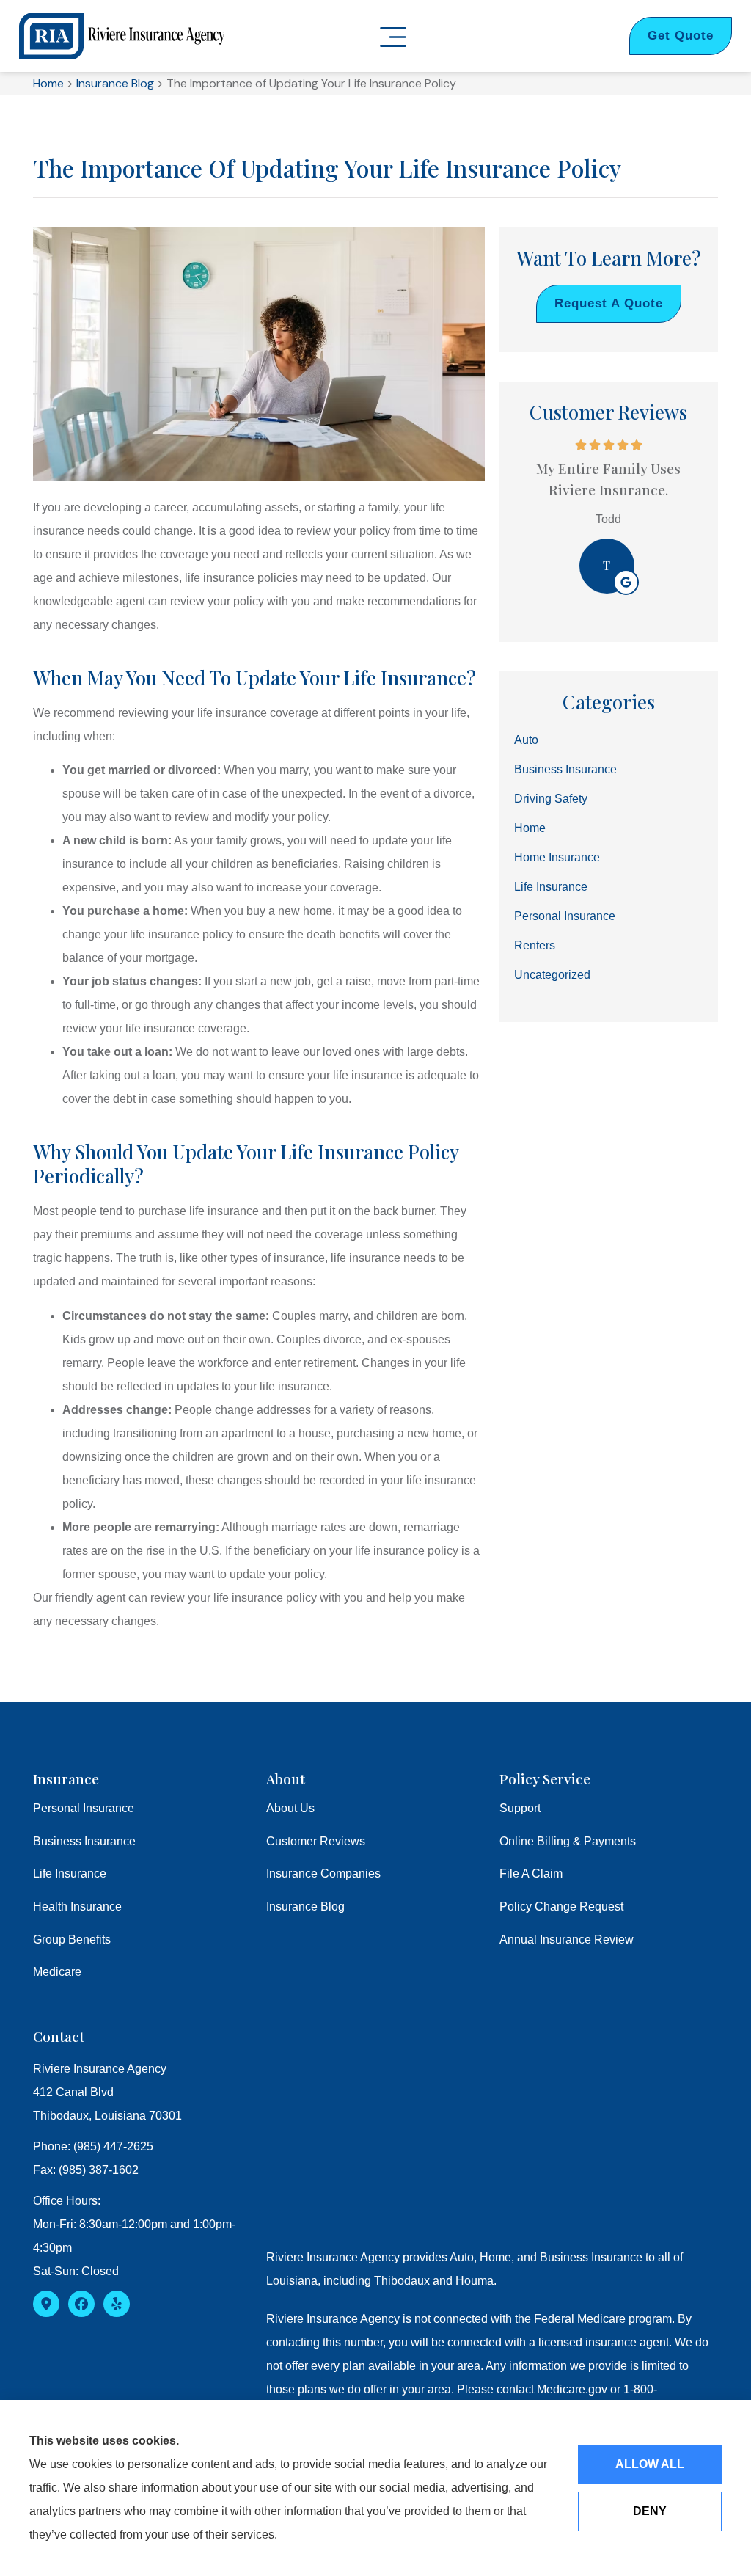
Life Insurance (70, 1873)
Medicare (57, 1972)
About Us (290, 1808)
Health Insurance (77, 1907)
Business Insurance (84, 1841)
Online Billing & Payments (568, 1841)
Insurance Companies (323, 1873)
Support (520, 1808)
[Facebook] (81, 2304)
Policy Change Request (561, 1907)
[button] (393, 39)
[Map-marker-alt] (46, 2304)
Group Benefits (72, 1940)
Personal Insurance (84, 1808)
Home (48, 83)
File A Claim (531, 1873)
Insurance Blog (115, 83)
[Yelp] (117, 2304)
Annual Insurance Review (567, 1940)
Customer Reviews (316, 1841)
